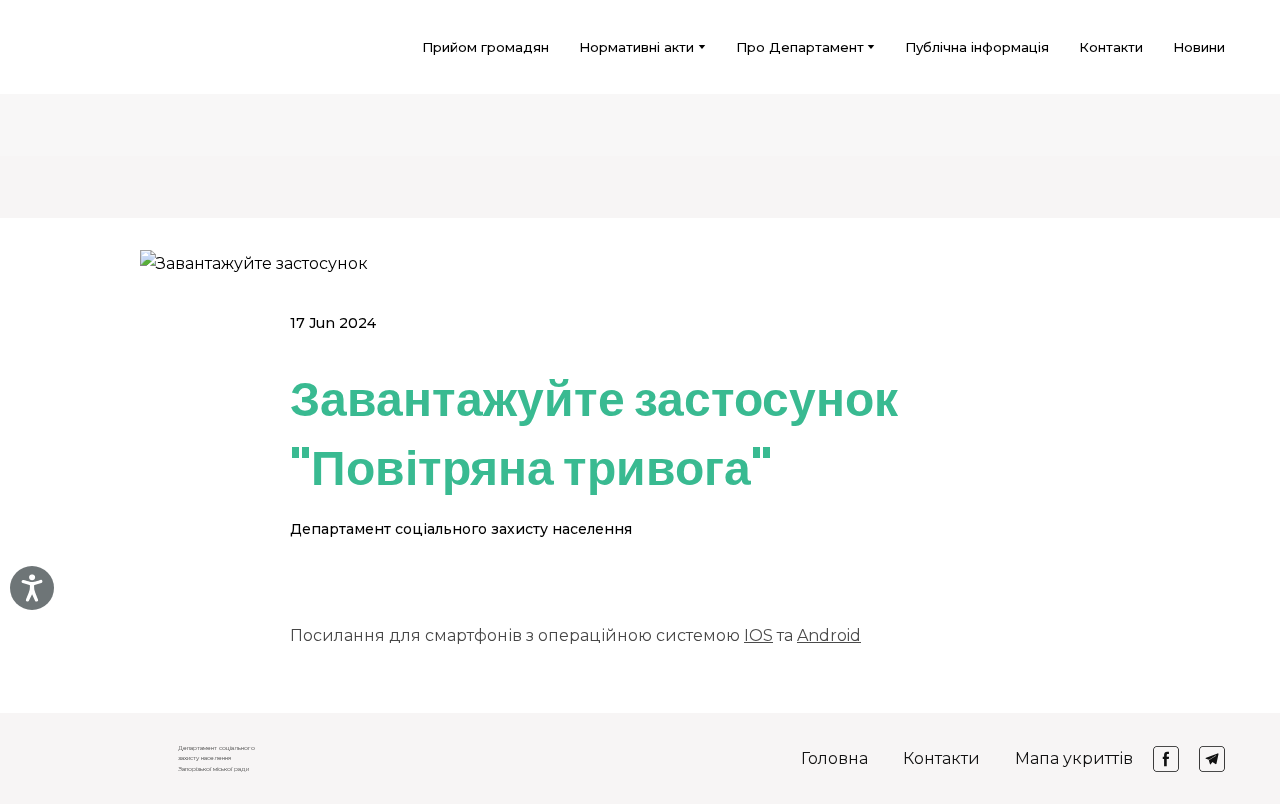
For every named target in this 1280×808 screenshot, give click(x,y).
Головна (834, 758)
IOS (758, 635)
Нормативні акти (636, 47)
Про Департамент (800, 47)
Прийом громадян (485, 47)
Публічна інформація (977, 47)
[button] (1166, 759)
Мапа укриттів (1074, 758)
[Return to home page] (81, 47)
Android (829, 635)
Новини (1199, 47)
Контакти (1111, 47)
